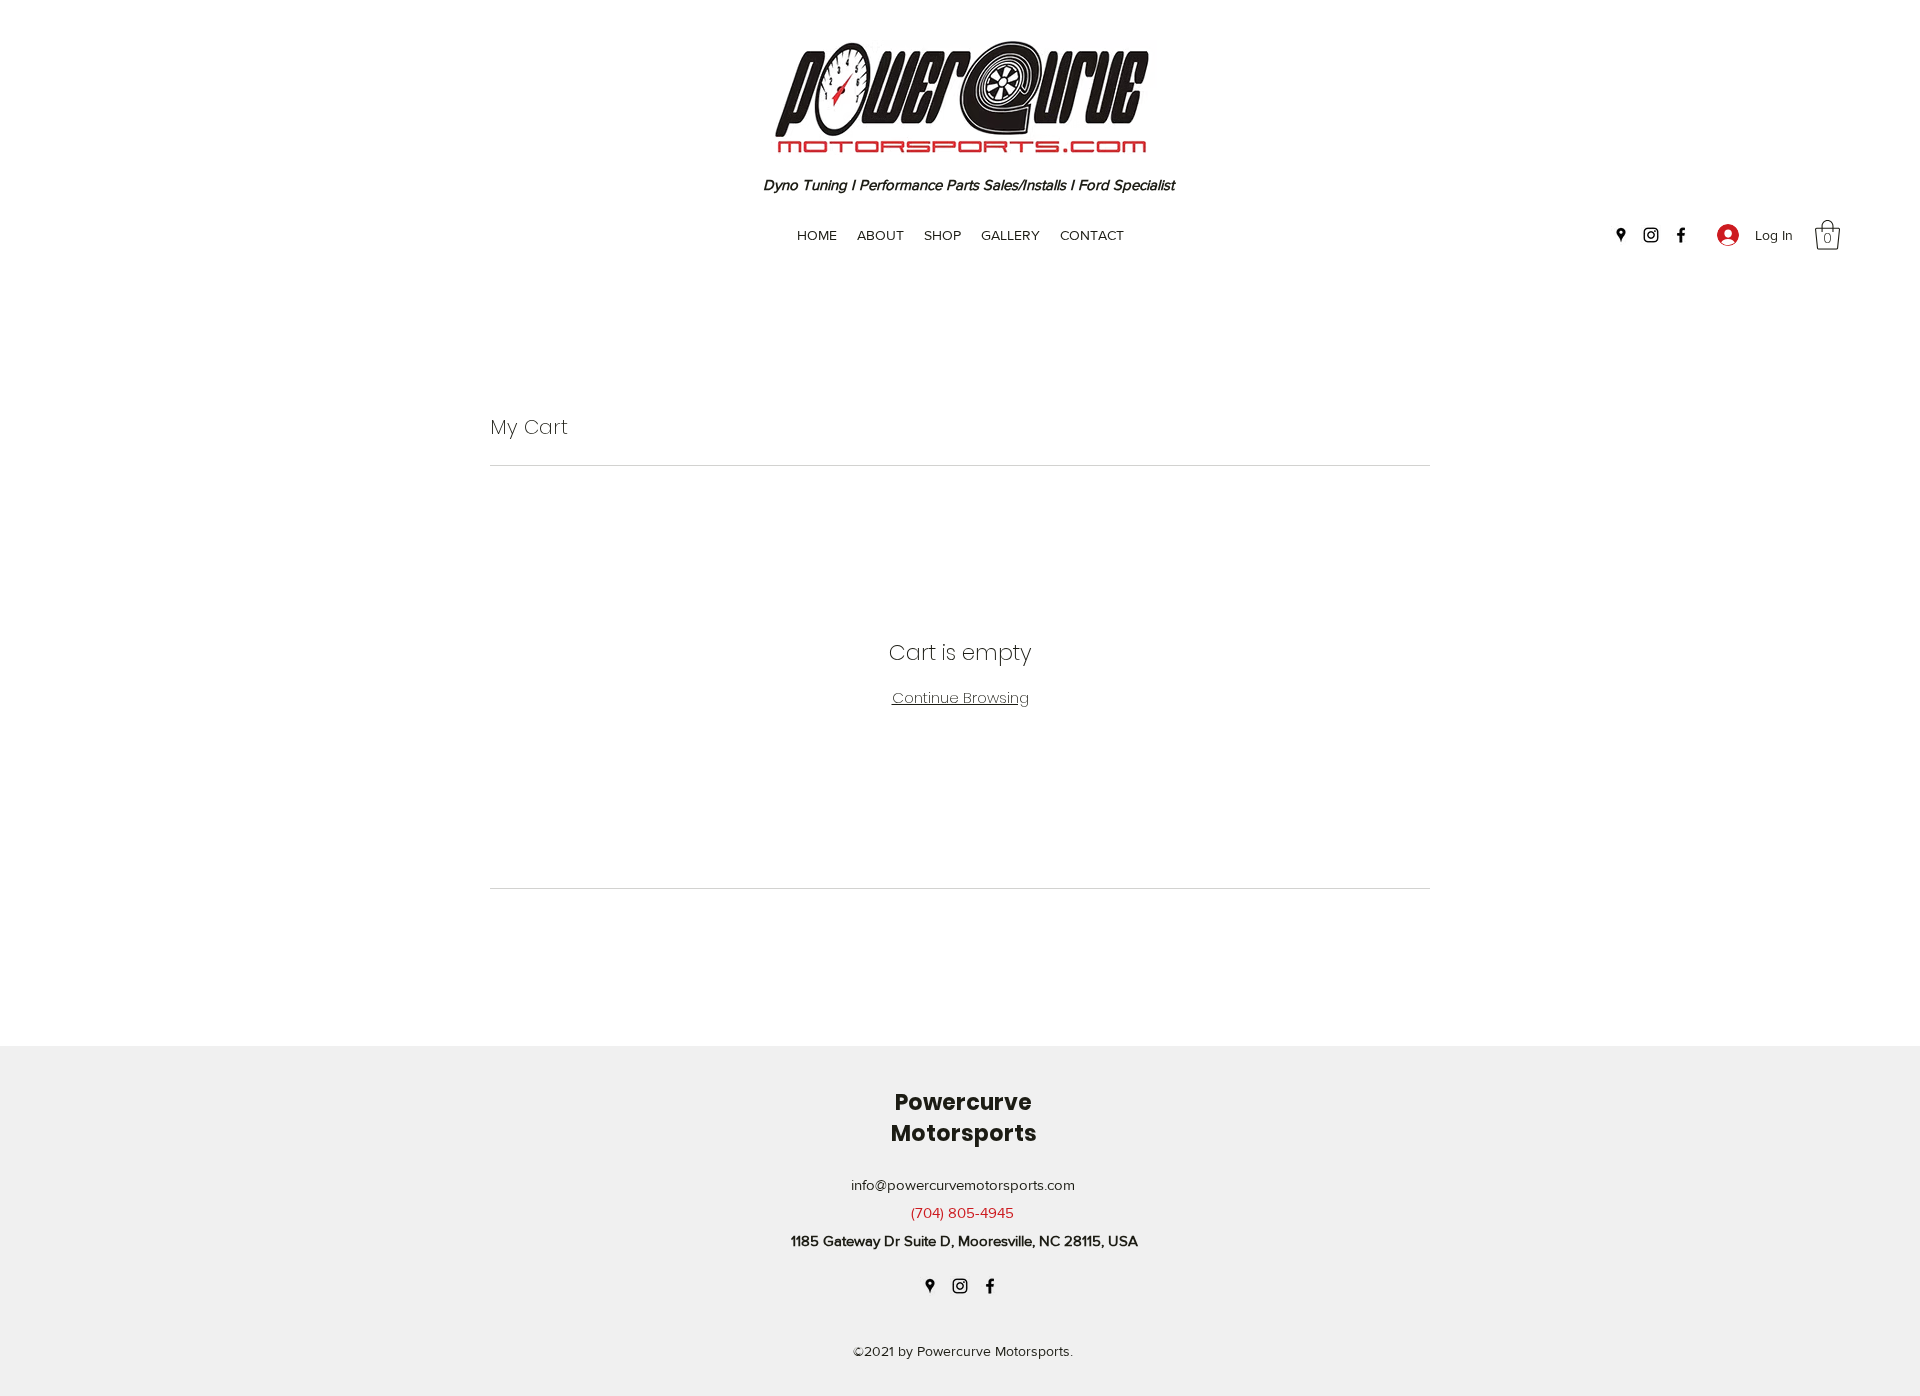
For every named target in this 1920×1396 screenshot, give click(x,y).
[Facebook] (1681, 235)
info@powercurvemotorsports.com (963, 1184)
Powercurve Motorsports (964, 1118)
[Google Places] (1621, 235)
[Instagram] (1651, 235)
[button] (1827, 235)
